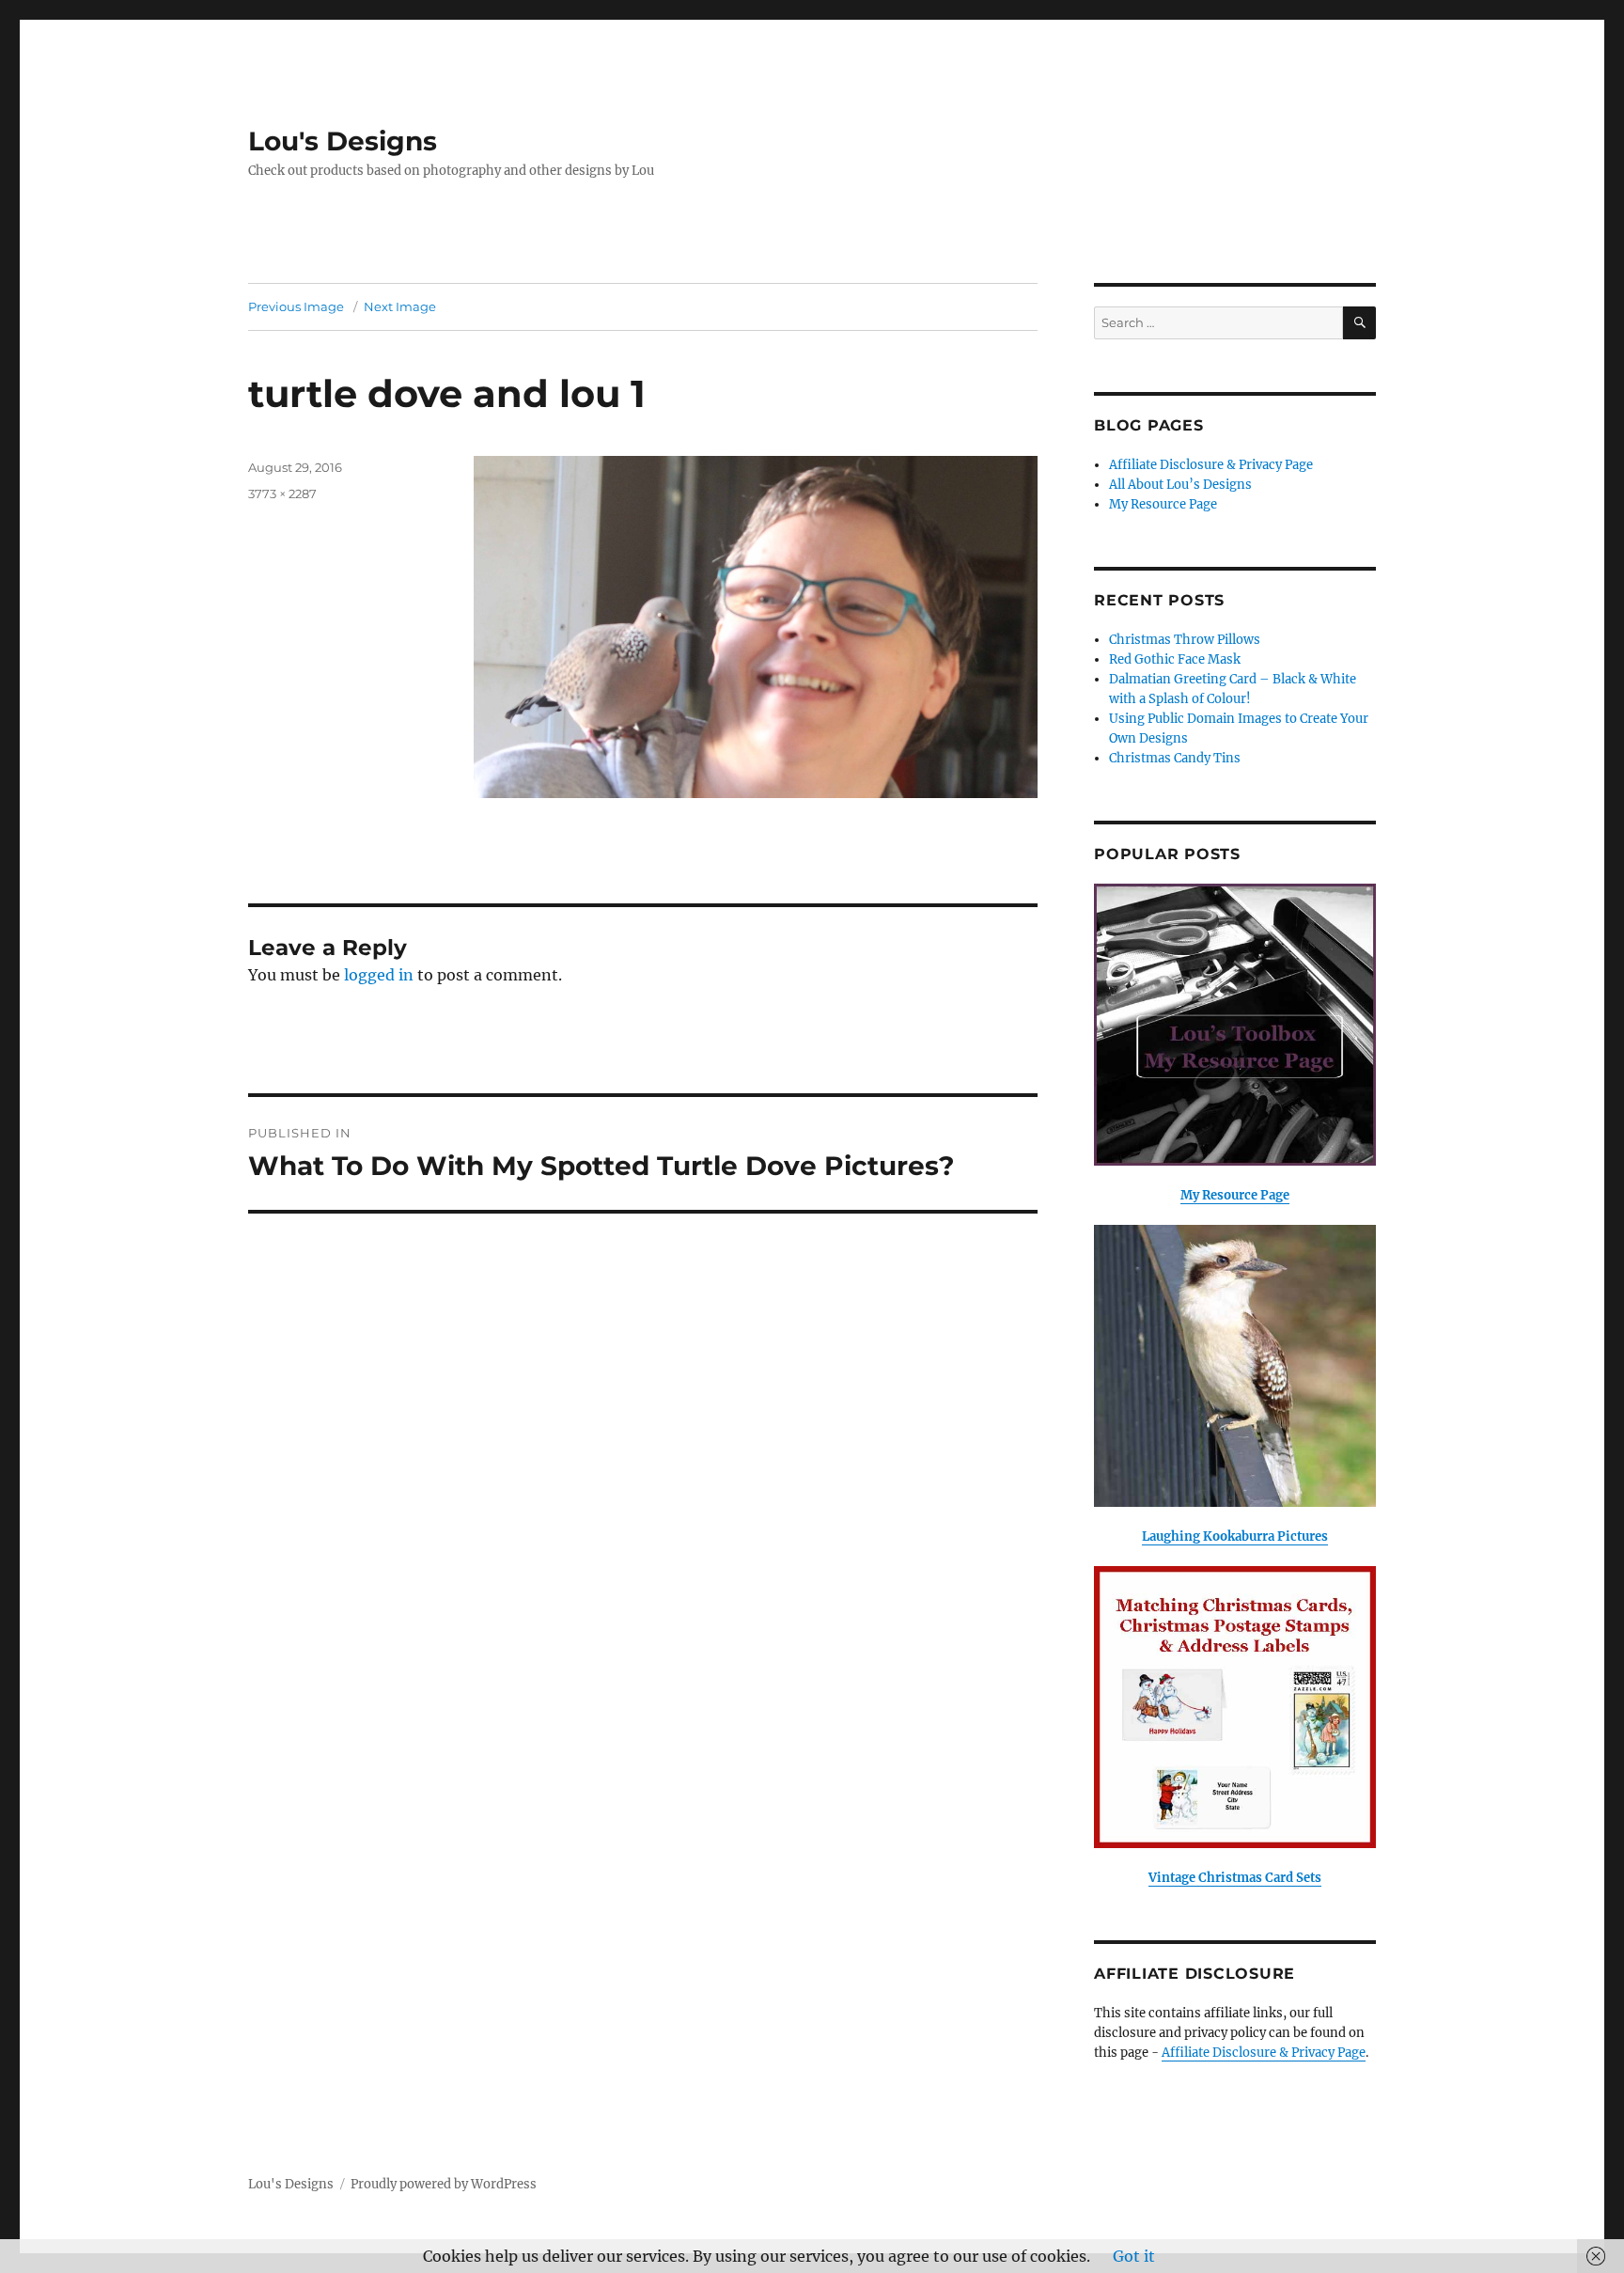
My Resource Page (1163, 504)
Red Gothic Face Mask (1175, 659)
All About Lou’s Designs (1180, 485)
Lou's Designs (343, 141)
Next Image (400, 306)
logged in (379, 975)
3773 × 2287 (282, 494)
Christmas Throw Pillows (1185, 640)
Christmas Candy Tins (1175, 758)
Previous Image (296, 306)
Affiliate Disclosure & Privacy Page (1211, 465)
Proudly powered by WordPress (444, 2184)
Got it (1134, 2256)
